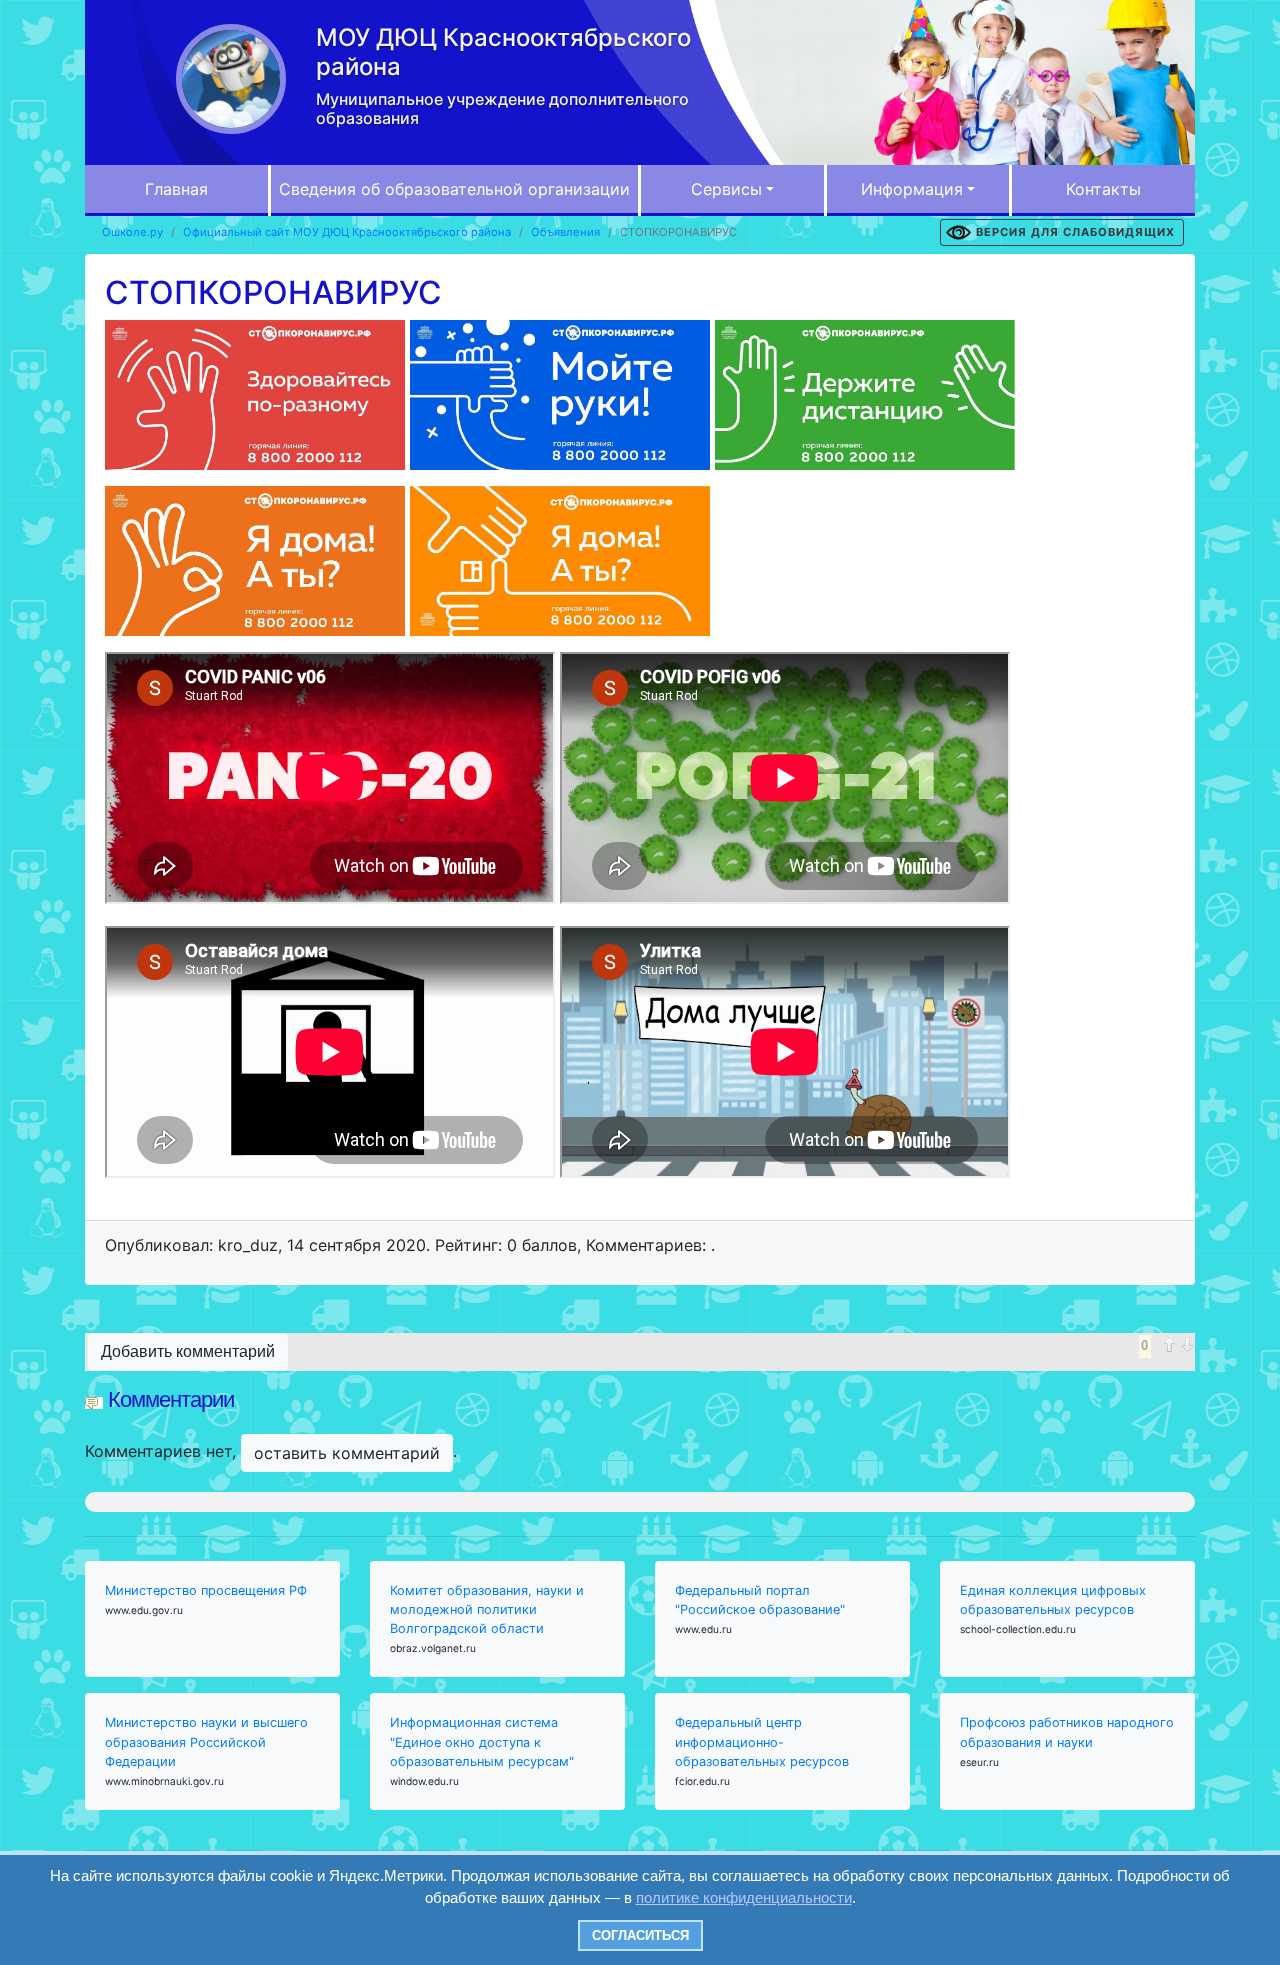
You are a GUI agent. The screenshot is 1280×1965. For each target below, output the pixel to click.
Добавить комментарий (188, 1351)
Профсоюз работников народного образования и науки (1067, 1732)
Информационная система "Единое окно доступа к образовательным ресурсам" (482, 1741)
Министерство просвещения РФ (206, 1590)
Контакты (1103, 189)
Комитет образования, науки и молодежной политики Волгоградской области (487, 1609)
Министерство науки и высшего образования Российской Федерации (206, 1741)
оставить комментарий (347, 1453)
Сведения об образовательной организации (454, 189)
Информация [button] (912, 189)
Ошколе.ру (132, 232)
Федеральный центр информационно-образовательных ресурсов (762, 1741)
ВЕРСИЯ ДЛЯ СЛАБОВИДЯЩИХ (1075, 232)
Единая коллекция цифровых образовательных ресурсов (1053, 1600)
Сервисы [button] (726, 189)
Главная (176, 189)
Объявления (565, 232)
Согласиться (640, 1935)
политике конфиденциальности (744, 1897)
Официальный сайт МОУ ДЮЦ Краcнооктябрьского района (347, 232)
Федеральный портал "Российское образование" (760, 1600)
